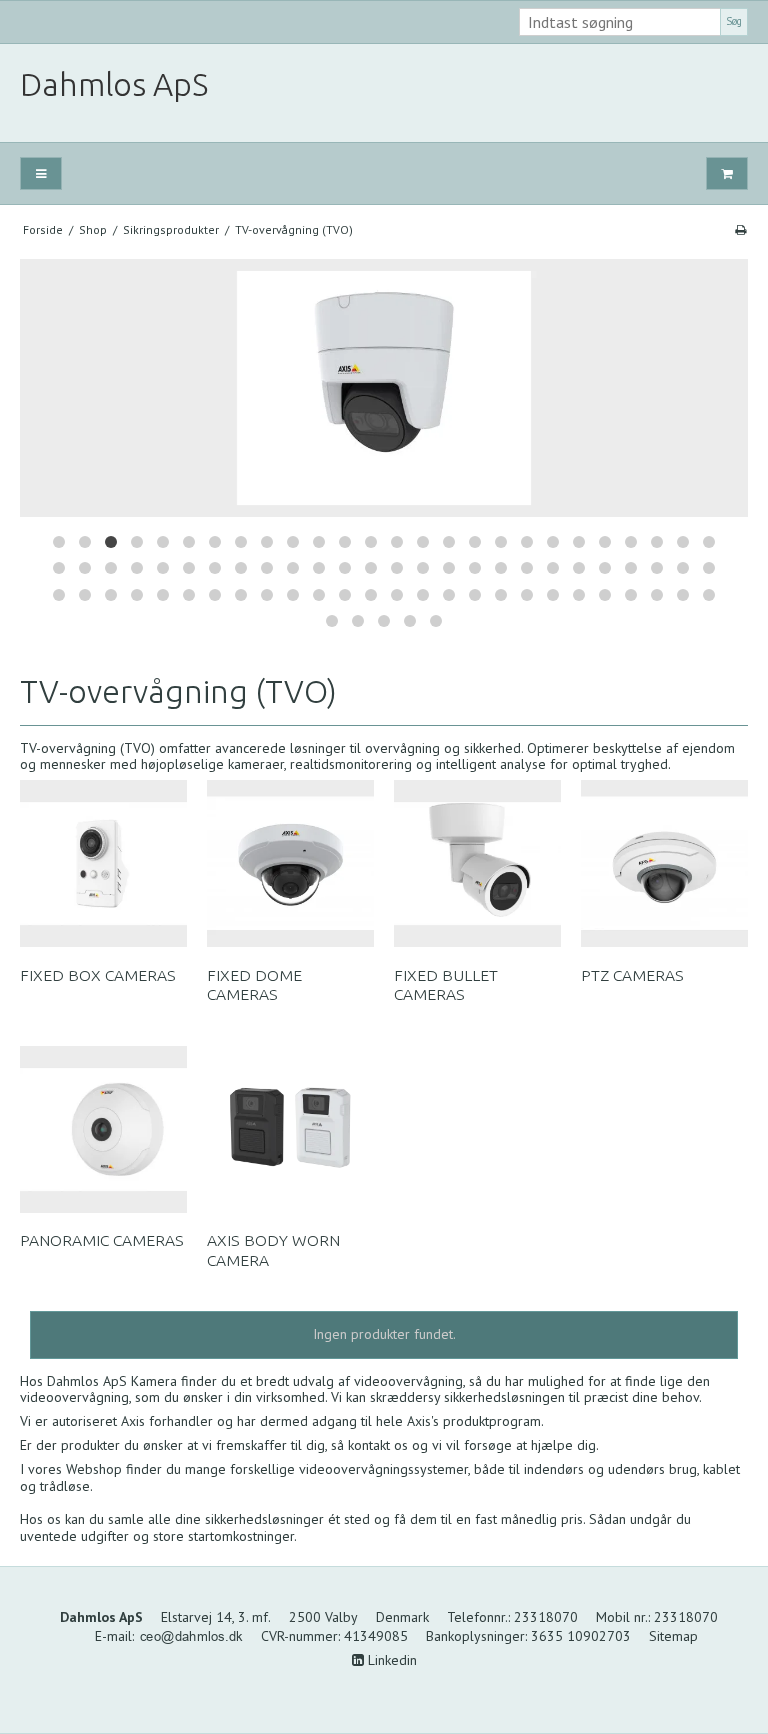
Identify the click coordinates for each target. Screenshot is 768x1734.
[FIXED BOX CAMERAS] (103, 863)
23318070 (546, 1617)
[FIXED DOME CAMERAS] (290, 863)
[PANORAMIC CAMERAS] (103, 1129)
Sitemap (673, 1636)
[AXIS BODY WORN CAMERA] (290, 1129)
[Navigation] (41, 173)
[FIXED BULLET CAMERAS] (477, 863)
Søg (734, 21)
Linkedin (390, 1660)
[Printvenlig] (740, 229)
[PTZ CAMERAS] (664, 863)
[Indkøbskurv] (727, 173)
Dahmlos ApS (114, 84)
